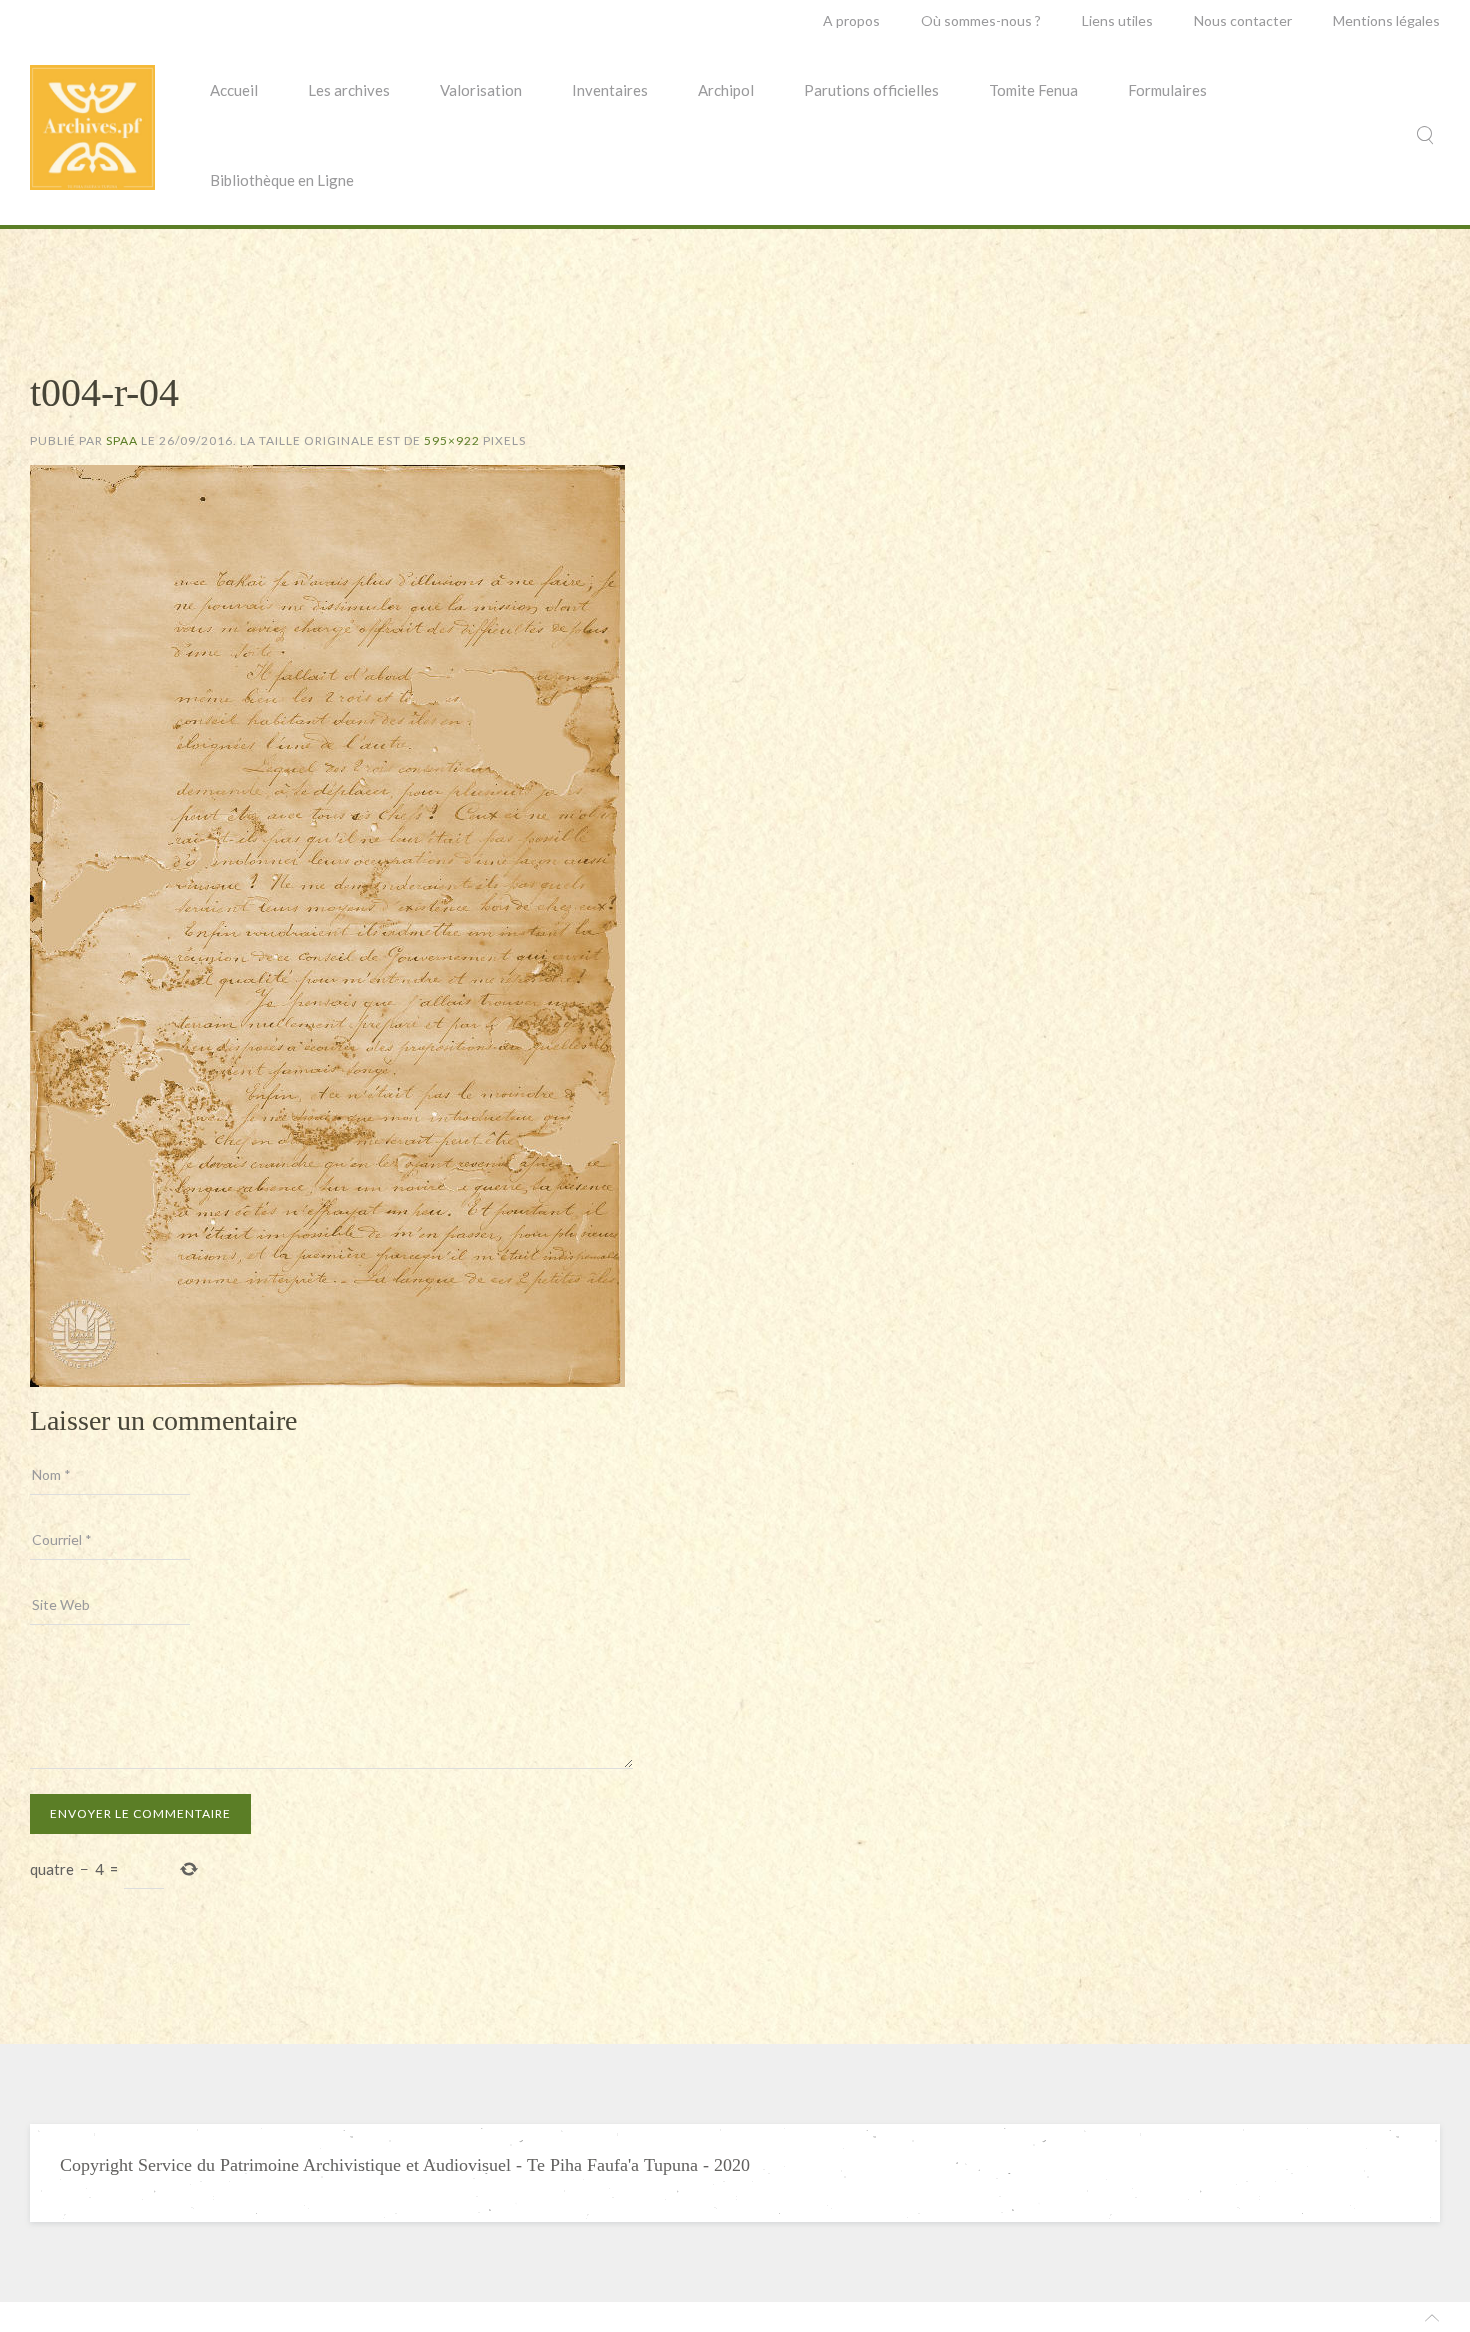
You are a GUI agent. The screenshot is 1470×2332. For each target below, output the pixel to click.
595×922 (452, 440)
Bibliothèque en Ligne (282, 180)
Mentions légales (1386, 20)
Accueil (234, 90)
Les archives (349, 90)
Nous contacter (1243, 20)
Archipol (726, 90)
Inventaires (610, 90)
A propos (851, 20)
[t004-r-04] (327, 924)
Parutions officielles (871, 90)
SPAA (122, 440)
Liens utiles (1117, 20)
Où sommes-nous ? (981, 20)
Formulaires (1167, 90)
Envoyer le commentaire (140, 1813)
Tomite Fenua (1033, 90)
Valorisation (481, 90)
